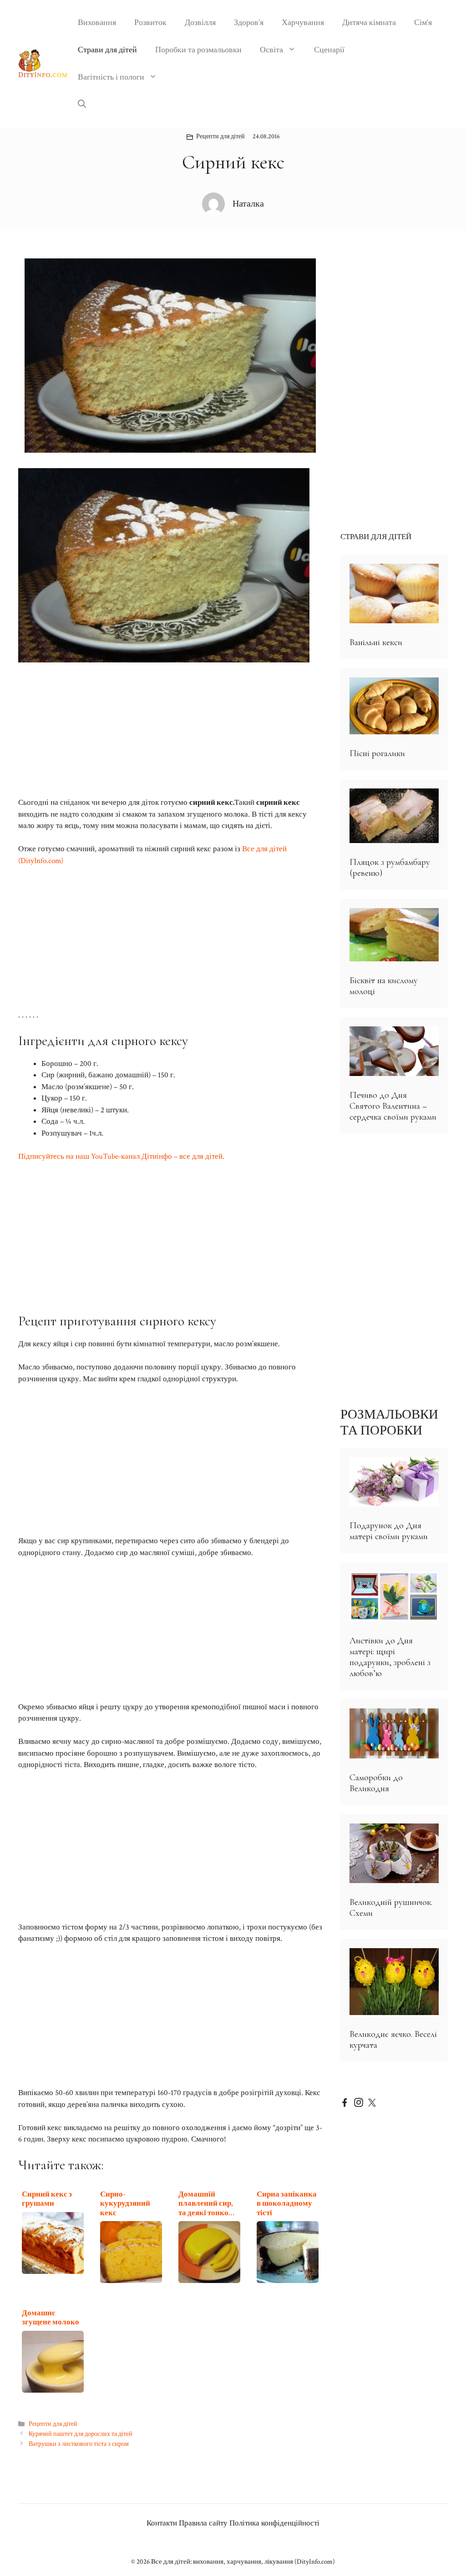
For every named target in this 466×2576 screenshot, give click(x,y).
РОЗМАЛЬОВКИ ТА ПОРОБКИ (389, 1422)
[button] (82, 105)
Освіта (271, 50)
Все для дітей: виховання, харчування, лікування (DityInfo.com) (243, 2562)
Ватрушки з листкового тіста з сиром (79, 2444)
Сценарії (329, 50)
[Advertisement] (170, 730)
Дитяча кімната (369, 23)
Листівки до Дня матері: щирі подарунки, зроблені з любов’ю (390, 1657)
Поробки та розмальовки (198, 50)
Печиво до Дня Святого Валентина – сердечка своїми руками (393, 1106)
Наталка (248, 204)
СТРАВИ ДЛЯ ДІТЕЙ (376, 537)
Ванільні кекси (376, 642)
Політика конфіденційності (274, 2523)
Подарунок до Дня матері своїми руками (389, 1531)
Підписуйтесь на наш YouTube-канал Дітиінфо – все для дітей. (121, 1157)
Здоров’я (249, 23)
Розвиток (150, 23)
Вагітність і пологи (111, 77)
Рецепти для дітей (220, 136)
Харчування (303, 23)
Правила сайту (203, 2523)
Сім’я (423, 23)
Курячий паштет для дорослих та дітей (81, 2434)
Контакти (162, 2523)
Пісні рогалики (377, 753)
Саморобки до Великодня (376, 1783)
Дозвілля (200, 23)
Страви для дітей (107, 50)
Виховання (97, 23)
